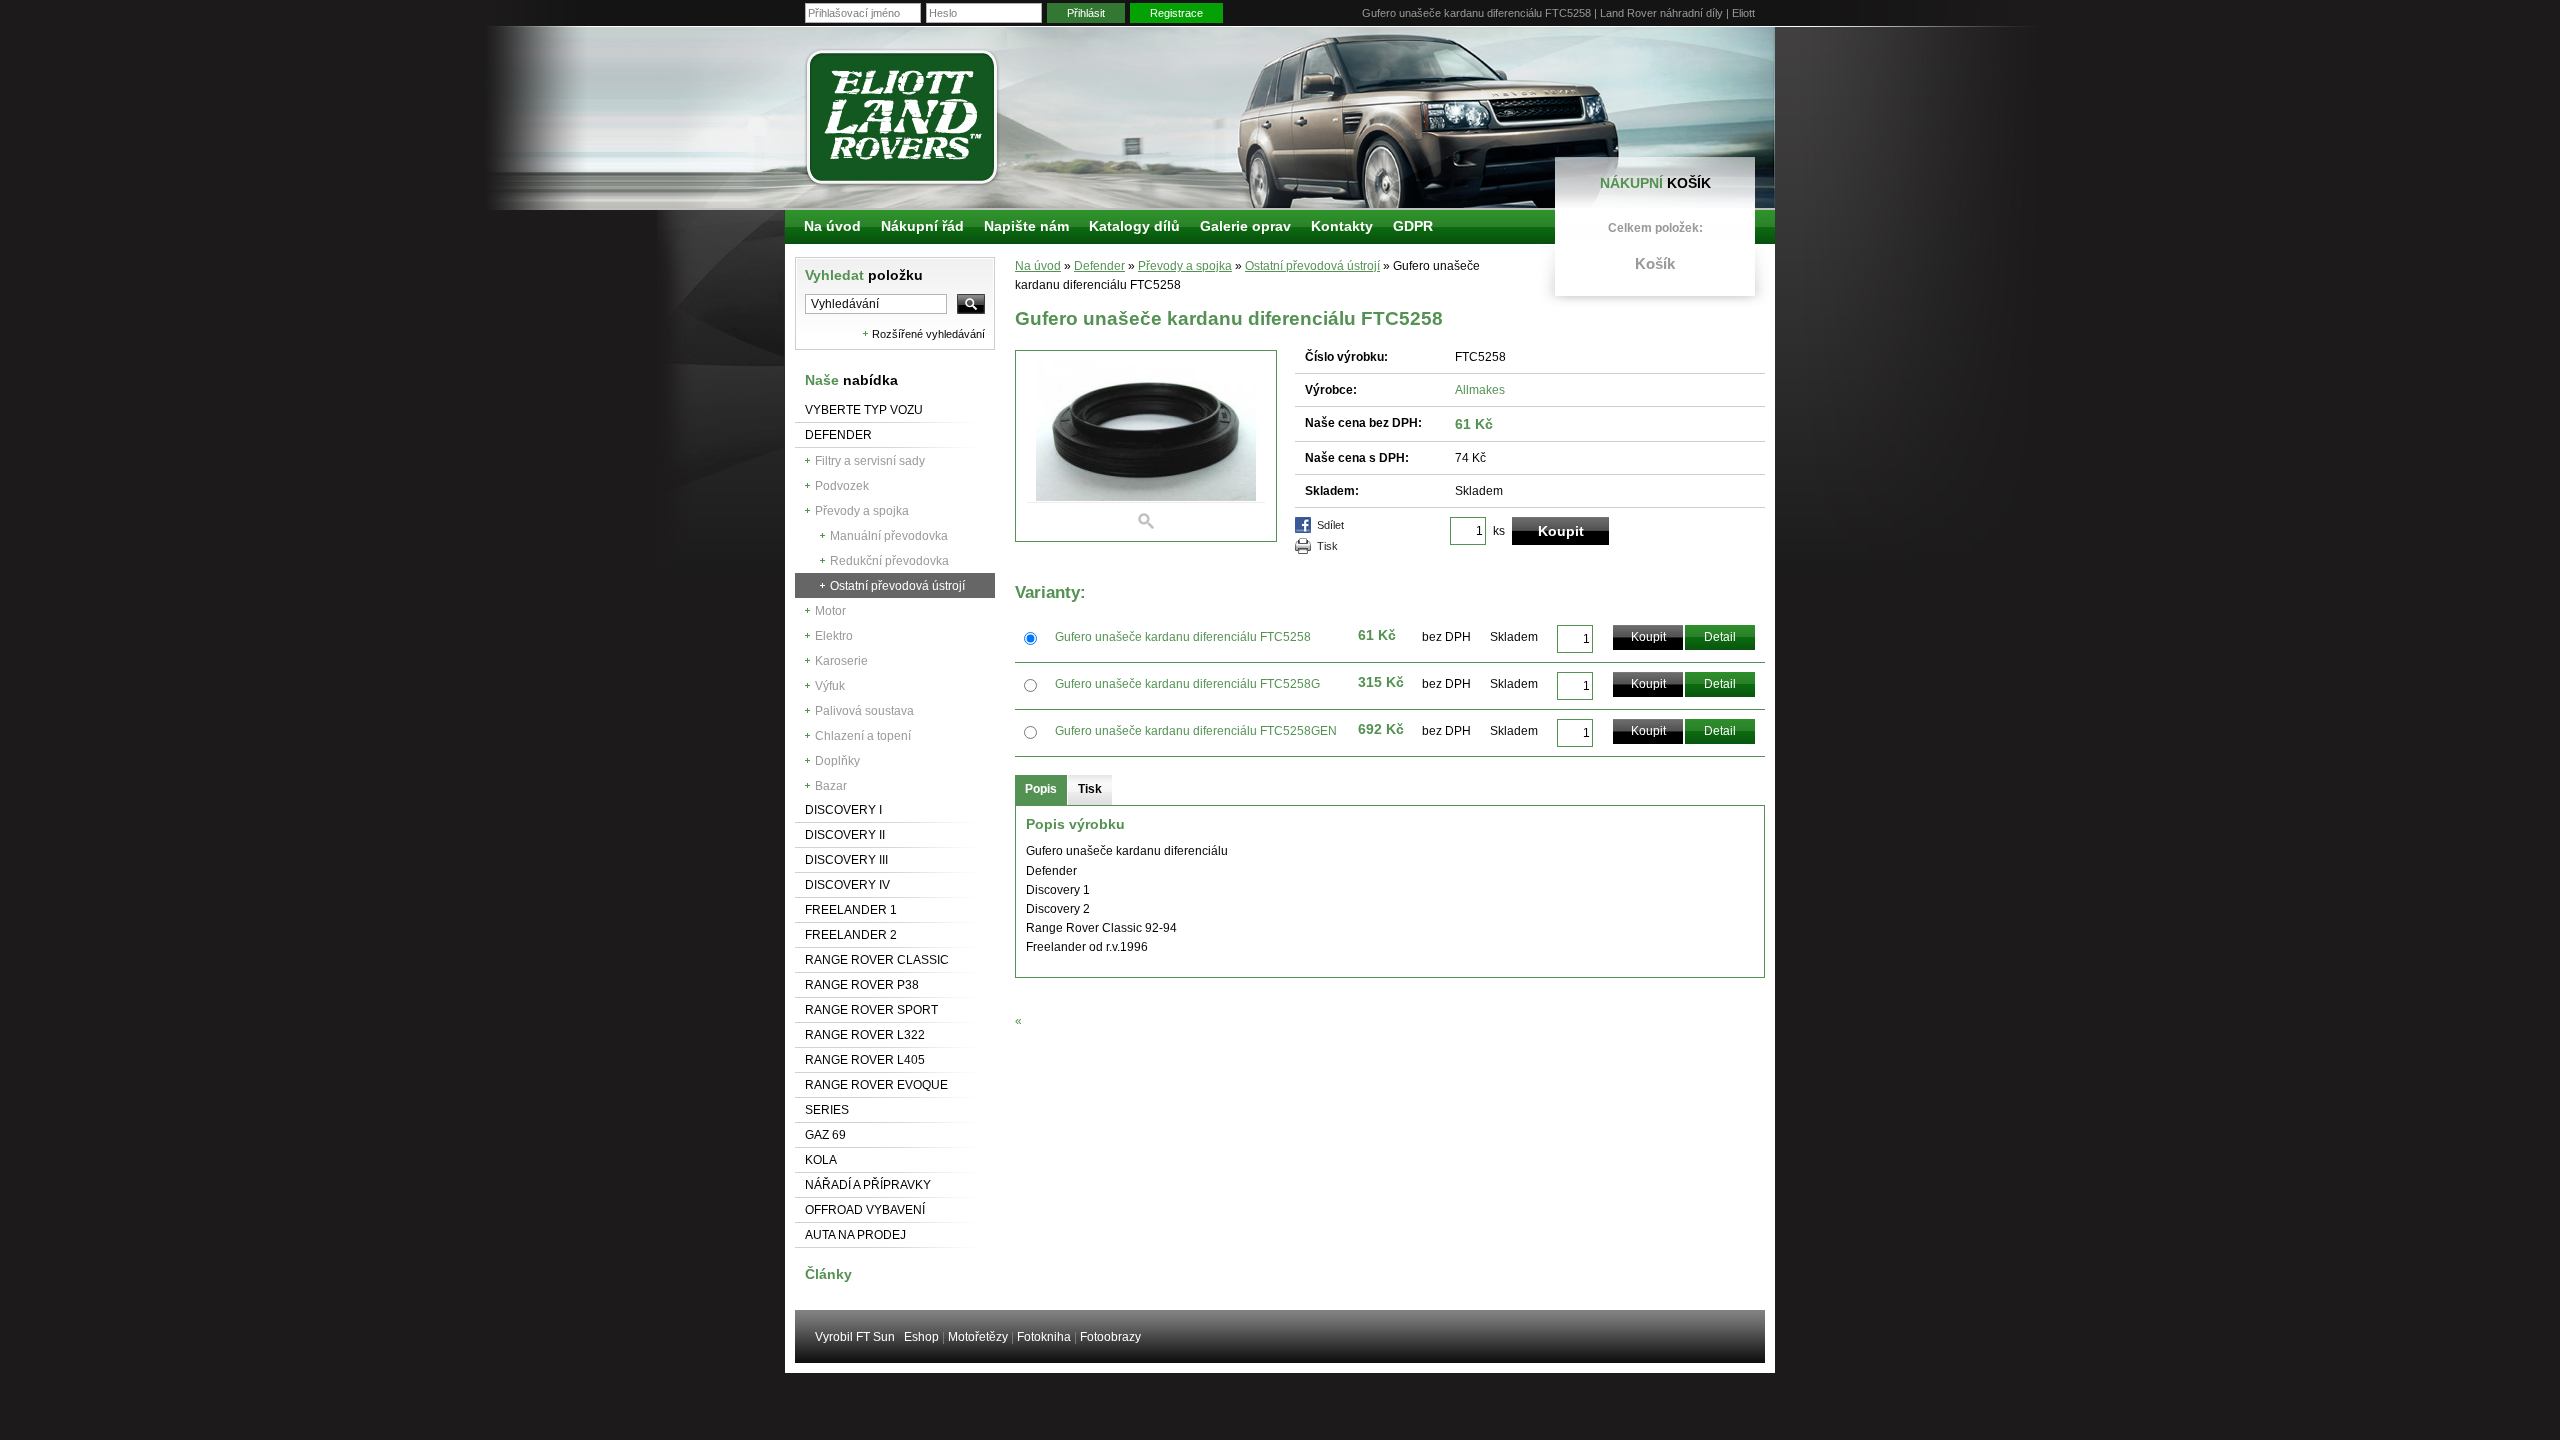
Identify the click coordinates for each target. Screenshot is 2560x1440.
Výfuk (830, 686)
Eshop (921, 1337)
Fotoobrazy (1110, 1337)
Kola (821, 1160)
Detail (1720, 637)
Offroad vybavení (865, 1210)
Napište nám (1026, 226)
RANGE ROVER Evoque (876, 1085)
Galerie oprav (1245, 226)
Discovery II (845, 835)
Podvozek (842, 486)
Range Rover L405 (865, 1060)
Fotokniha (1044, 1337)
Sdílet (1330, 525)
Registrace (1176, 13)
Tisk (1327, 546)
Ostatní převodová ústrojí (897, 586)
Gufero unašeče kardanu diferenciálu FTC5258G (1187, 684)
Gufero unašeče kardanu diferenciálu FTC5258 (1183, 637)
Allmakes (1480, 390)
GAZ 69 (825, 1135)
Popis (1041, 789)
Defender (838, 435)
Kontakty (1342, 226)
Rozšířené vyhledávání (928, 334)
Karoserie (841, 661)
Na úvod (1038, 266)
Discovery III (846, 860)
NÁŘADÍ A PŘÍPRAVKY (868, 1185)
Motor (830, 611)
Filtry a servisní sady (870, 461)
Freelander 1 (851, 910)
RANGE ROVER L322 (865, 1035)
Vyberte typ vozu (864, 410)
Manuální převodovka (889, 536)
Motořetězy (978, 1337)
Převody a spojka (862, 511)
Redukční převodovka (889, 561)
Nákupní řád (922, 226)
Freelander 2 (851, 935)
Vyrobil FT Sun (855, 1337)
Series (827, 1110)
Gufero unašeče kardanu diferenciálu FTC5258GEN (1196, 731)
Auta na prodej (855, 1235)
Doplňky (837, 761)
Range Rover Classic (877, 960)
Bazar (831, 786)
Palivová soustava (864, 711)
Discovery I (843, 810)
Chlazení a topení (863, 736)
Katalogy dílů (1134, 226)
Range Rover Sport (871, 1010)
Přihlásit (1086, 13)
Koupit (1648, 637)
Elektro (834, 636)
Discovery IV (847, 885)
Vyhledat (864, 275)
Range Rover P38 (862, 985)
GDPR (1413, 226)
